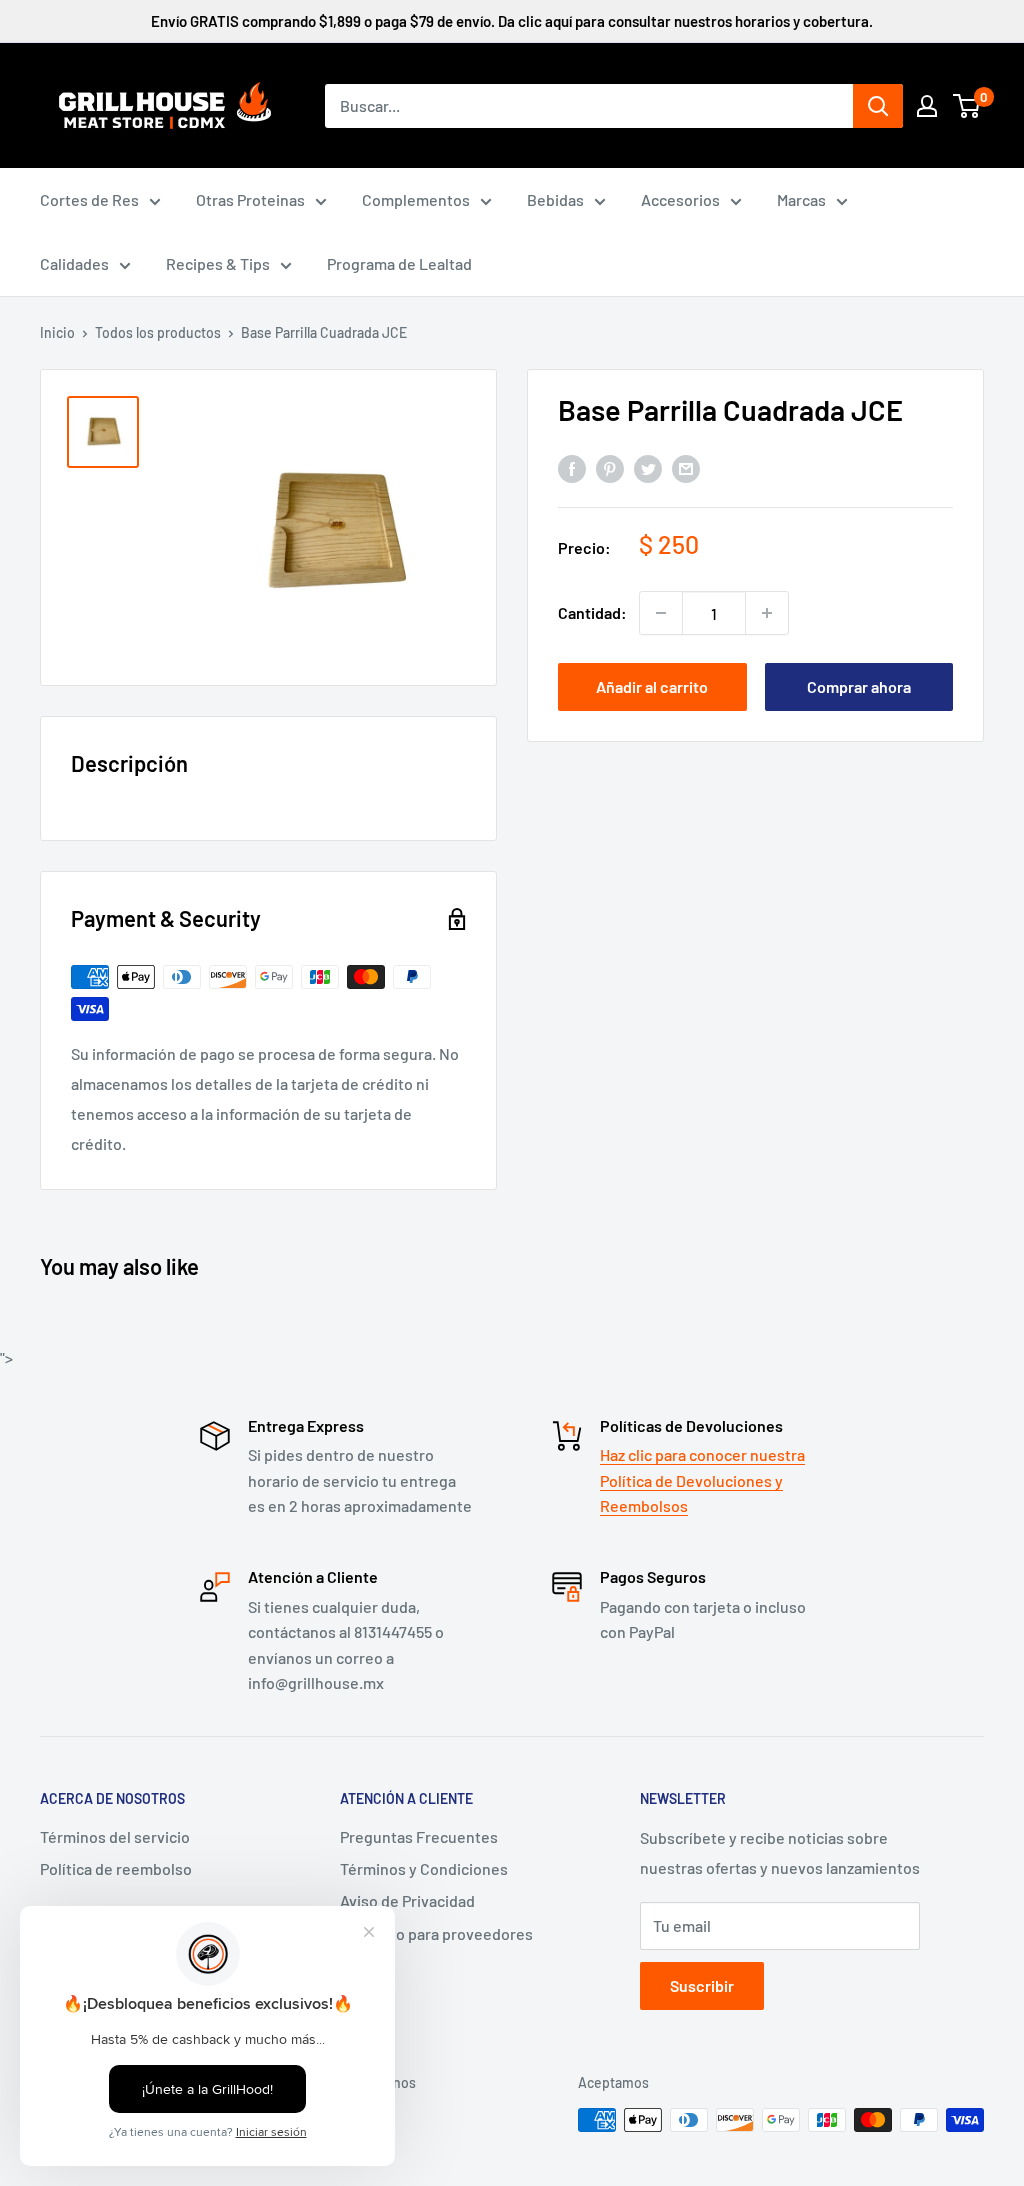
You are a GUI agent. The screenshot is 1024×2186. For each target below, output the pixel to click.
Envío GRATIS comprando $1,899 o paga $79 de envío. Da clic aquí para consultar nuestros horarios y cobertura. (512, 21)
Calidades (74, 263)
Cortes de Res (89, 199)
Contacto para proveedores (436, 1933)
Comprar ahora (859, 686)
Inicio (57, 332)
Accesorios (680, 199)
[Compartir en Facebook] (572, 468)
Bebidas (555, 199)
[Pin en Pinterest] (610, 468)
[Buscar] (878, 106)
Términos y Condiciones (424, 1868)
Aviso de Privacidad (407, 1900)
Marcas (801, 199)
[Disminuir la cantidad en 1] (661, 613)
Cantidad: (592, 612)
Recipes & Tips (218, 263)
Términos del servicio (115, 1836)
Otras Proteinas (250, 199)
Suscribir (702, 1985)
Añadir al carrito (652, 686)
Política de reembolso (116, 1868)
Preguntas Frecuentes (419, 1836)
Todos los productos (158, 332)
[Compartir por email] (686, 468)
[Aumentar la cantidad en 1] (767, 613)
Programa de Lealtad (399, 263)
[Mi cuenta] (927, 106)
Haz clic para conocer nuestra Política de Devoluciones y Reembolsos (702, 1480)
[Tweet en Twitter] (648, 468)
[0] (967, 106)
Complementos (416, 199)
